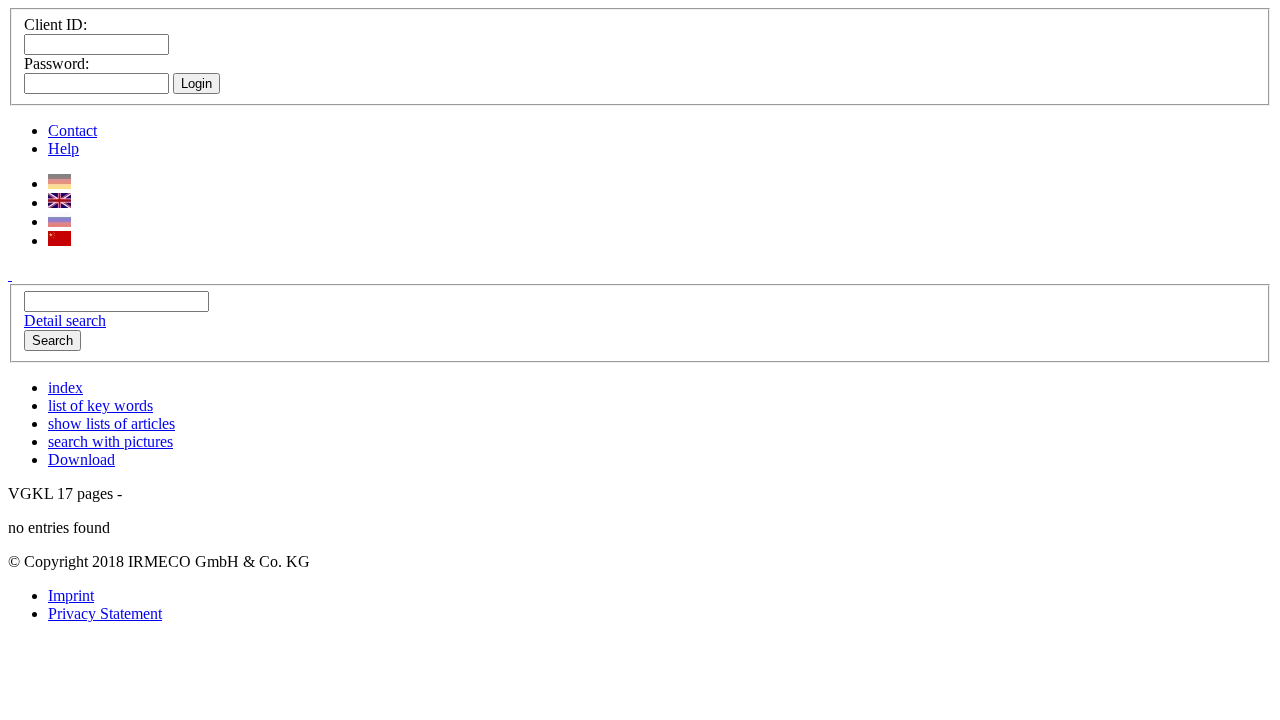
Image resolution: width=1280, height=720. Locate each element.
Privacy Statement (105, 613)
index (65, 387)
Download (81, 459)
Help (63, 148)
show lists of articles (111, 423)
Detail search (65, 320)
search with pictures (110, 441)
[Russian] (59, 221)
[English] (59, 202)
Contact (72, 130)
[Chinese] (59, 240)
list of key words (100, 405)
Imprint (71, 595)
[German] (59, 183)
